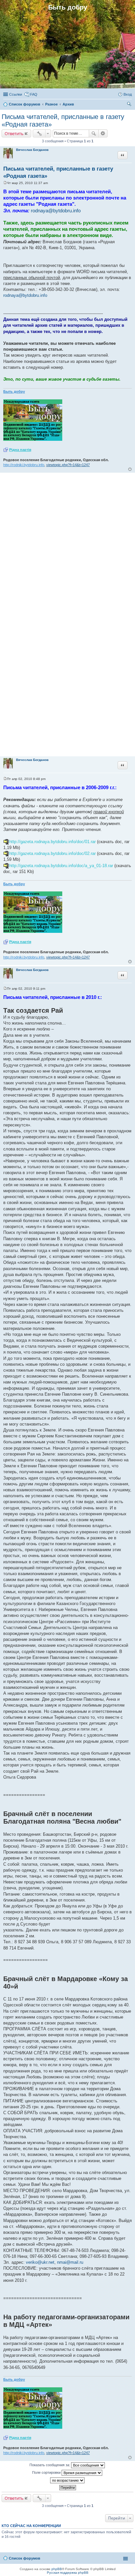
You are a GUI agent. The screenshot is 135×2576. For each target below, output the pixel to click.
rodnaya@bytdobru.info (56, 211)
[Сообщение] (5, 183)
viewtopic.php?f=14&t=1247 (68, 465)
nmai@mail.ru (70, 2262)
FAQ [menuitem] (34, 94)
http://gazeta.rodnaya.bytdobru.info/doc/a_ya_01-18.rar (61, 866)
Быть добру (14, 391)
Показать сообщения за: (50, 2465)
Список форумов (25, 2558)
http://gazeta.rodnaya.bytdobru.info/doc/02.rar (52, 853)
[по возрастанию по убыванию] (67, 2480)
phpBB (57, 2569)
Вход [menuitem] (128, 94)
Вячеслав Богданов (32, 150)
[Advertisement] (67, 549)
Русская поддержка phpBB (68, 2573)
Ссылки (16, 94)
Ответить (14, 133)
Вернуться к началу (130, 469)
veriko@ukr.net (40, 2262)
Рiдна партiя (20, 450)
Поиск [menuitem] (130, 105)
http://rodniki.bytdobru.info (24, 465)
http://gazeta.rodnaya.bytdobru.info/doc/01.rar (52, 842)
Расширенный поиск (103, 133)
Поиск (94, 133)
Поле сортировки (47, 2472)
